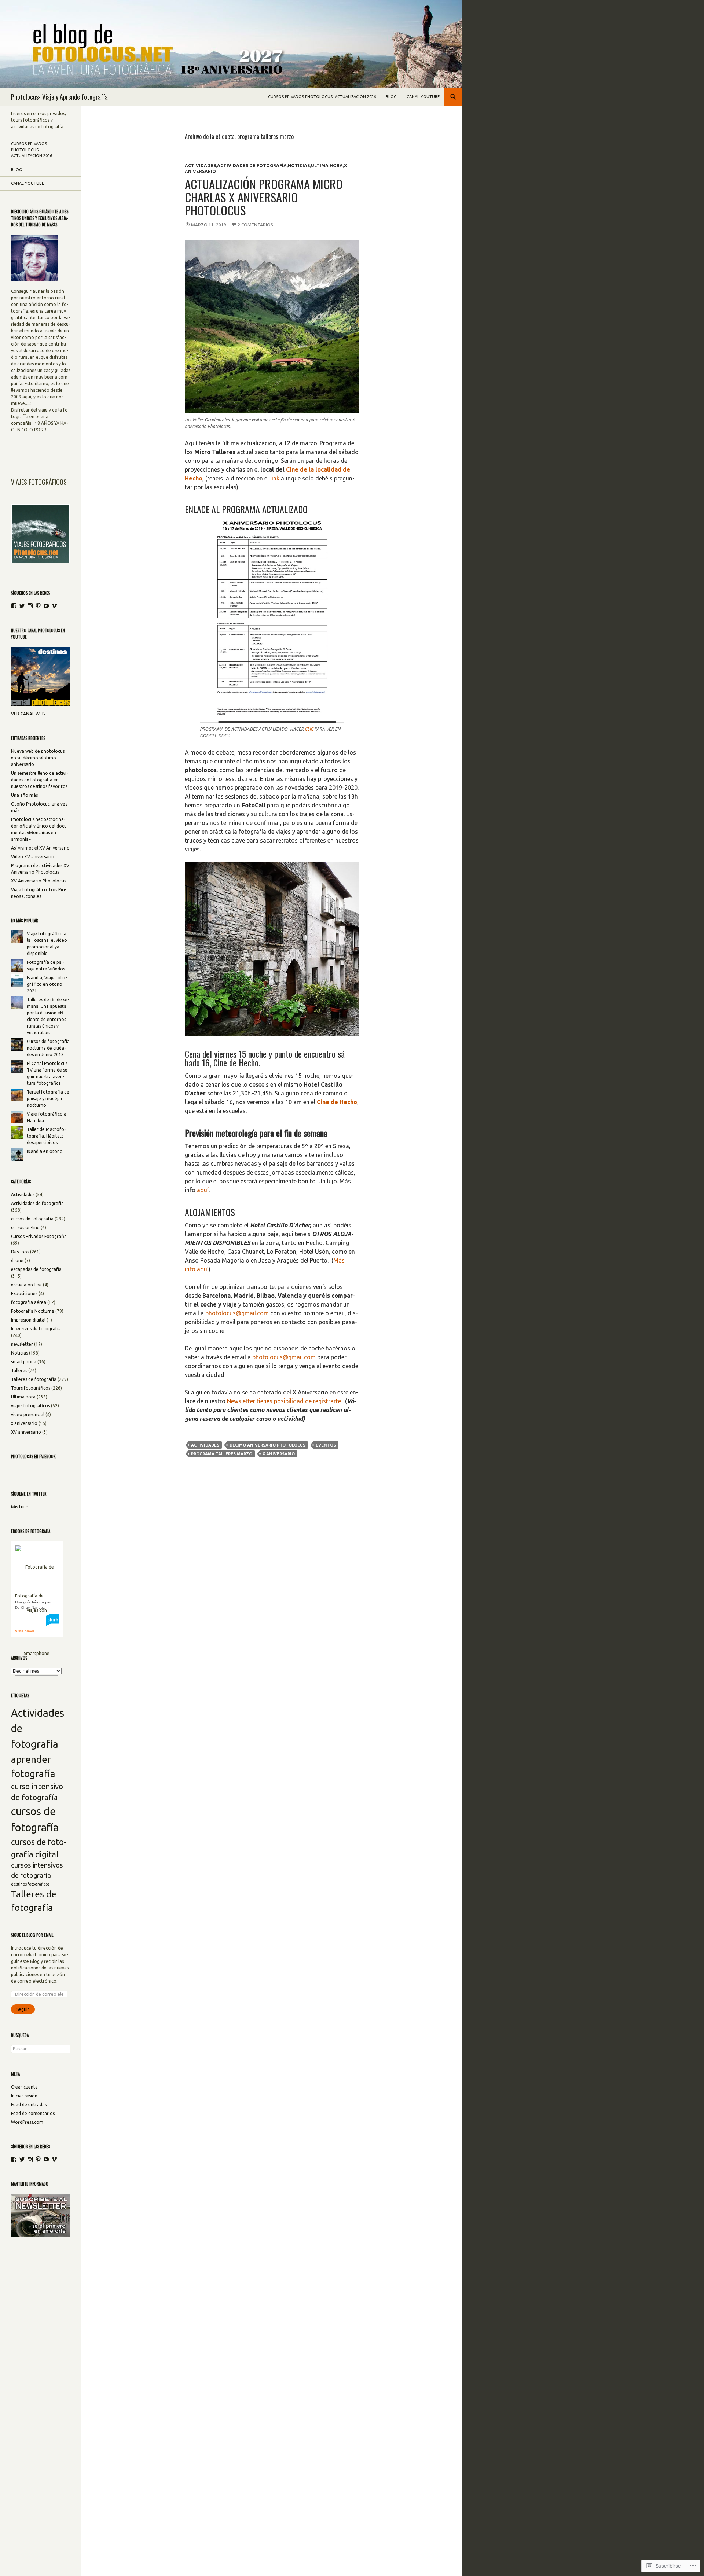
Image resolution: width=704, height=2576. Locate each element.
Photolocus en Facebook (33, 1456)
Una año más (24, 795)
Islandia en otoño (45, 1151)
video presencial (28, 1414)
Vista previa (25, 1631)
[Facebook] (14, 606)
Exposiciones (24, 1293)
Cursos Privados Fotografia (39, 1236)
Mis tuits (20, 1507)
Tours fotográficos (31, 1388)
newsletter (22, 1344)
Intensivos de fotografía (36, 1329)
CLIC (309, 729)
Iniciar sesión (24, 2096)
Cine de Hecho (337, 1102)
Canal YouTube (423, 97)
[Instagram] (30, 606)
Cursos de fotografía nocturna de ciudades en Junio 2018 (48, 1048)
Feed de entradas (29, 2105)
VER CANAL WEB (28, 714)
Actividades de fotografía (252, 165)
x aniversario (279, 1454)
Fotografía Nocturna (33, 1311)
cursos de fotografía (32, 1219)
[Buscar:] (41, 2049)
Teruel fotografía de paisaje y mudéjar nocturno (48, 1099)
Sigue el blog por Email (32, 1935)
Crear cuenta (24, 2087)
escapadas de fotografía (36, 1269)
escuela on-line (26, 1285)
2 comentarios (255, 225)
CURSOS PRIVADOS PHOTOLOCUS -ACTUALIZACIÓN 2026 (322, 97)
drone (17, 1261)
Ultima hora (327, 165)
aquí (203, 1190)
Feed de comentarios (33, 2113)
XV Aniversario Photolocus (38, 881)
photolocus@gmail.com (237, 1313)
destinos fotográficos (30, 1884)
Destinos (20, 1252)
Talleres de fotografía (34, 1379)
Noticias (299, 165)
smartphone (24, 1362)
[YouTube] (46, 606)
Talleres (19, 1370)
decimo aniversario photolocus (267, 1445)
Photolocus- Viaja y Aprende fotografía (59, 97)
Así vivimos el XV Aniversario (40, 848)
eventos (326, 1445)
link (275, 478)
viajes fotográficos (30, 1406)
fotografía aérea (29, 1302)
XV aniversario (26, 1432)
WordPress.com (27, 2122)
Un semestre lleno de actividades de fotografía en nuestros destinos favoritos (39, 780)
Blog (391, 97)
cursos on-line (25, 1228)
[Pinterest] (38, 606)
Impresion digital (28, 1320)
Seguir (23, 2009)
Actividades (200, 165)
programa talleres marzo (222, 1454)
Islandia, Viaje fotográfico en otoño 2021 (47, 984)
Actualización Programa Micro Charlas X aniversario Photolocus (264, 197)
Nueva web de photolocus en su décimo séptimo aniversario (38, 758)
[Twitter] (22, 606)
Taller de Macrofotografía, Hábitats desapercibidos (46, 1136)
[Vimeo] (54, 606)
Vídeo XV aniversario (33, 857)
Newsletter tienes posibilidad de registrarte (285, 1401)
